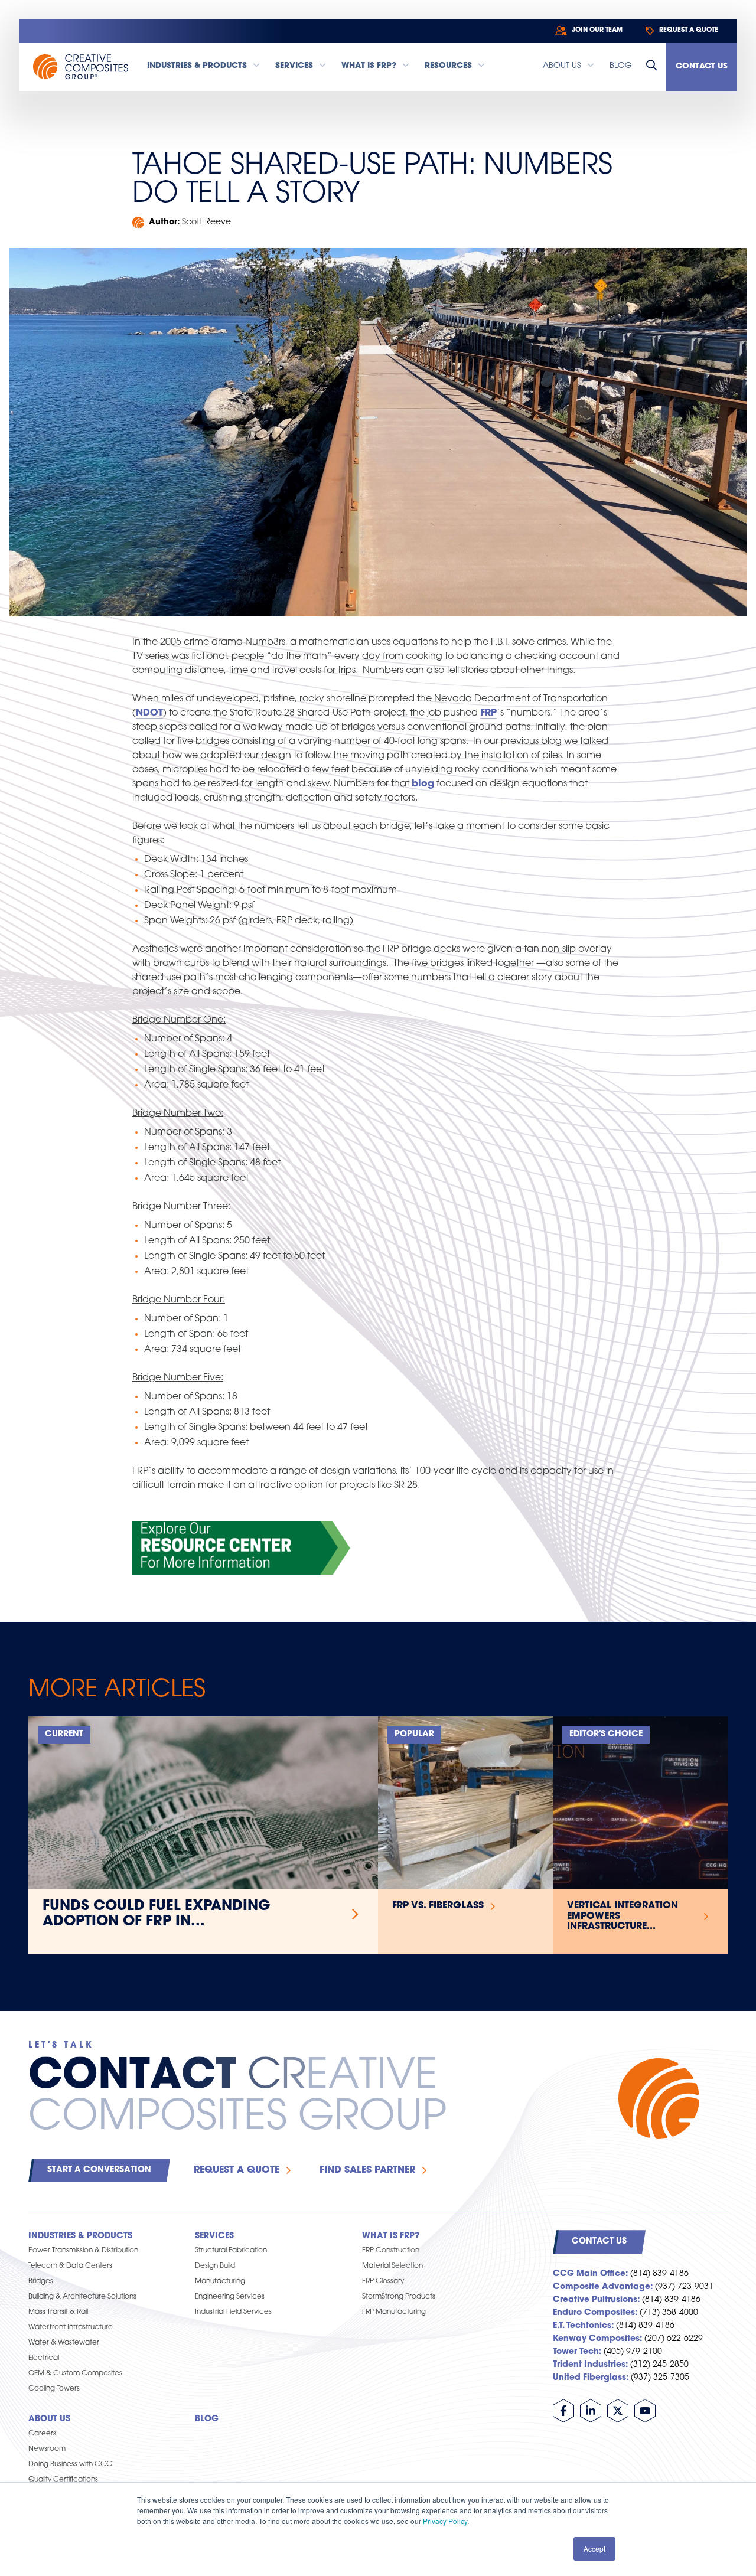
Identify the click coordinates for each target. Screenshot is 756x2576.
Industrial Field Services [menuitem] (233, 2312)
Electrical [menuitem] (44, 2358)
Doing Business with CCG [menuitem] (70, 2464)
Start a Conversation (99, 2170)
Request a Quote (237, 2170)
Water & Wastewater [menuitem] (64, 2343)
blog (423, 784)
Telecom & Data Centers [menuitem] (70, 2266)
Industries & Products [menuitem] (80, 2236)
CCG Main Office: (590, 2274)
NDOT (149, 713)
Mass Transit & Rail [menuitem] (58, 2312)
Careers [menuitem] (42, 2434)
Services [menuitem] (214, 2236)
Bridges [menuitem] (41, 2281)
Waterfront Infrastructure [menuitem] (71, 2327)
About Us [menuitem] (49, 2419)
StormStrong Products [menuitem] (399, 2297)
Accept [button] (594, 2549)
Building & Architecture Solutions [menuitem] (82, 2297)
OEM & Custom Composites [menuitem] (75, 2373)
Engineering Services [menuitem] (230, 2297)
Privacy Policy (445, 2521)
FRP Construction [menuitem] (391, 2251)
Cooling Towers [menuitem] (54, 2389)
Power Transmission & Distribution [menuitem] (83, 2251)
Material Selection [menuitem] (392, 2266)
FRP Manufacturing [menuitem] (394, 2312)
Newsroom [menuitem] (47, 2449)
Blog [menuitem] (207, 2419)
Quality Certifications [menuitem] (63, 2480)
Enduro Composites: (595, 2313)
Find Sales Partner (367, 2170)
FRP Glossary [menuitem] (383, 2281)
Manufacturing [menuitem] (220, 2281)
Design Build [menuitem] (215, 2266)
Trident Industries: (590, 2365)
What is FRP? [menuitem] (391, 2236)
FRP (488, 713)
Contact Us (702, 66)
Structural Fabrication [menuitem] (231, 2251)
